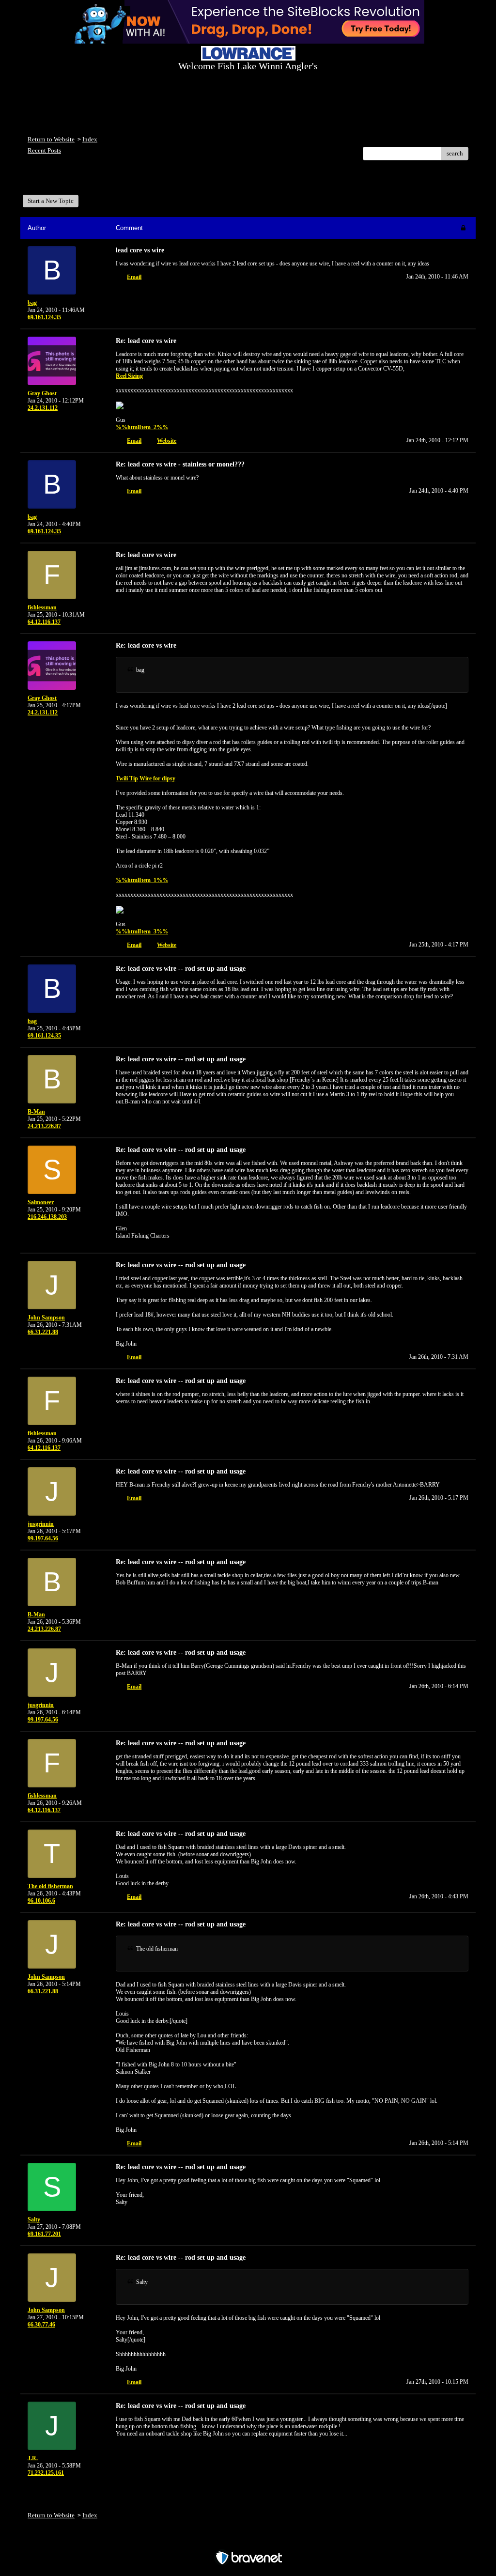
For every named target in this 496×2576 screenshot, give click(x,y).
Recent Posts (44, 150)
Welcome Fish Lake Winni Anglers (80, 181)
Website (167, 441)
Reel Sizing (129, 376)
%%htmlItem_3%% (142, 931)
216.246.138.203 (47, 1217)
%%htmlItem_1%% (142, 880)
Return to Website (51, 139)
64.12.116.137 (44, 622)
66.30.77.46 (41, 2325)
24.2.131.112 (43, 408)
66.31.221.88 (43, 1332)
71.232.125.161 (46, 2473)
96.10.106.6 (41, 1901)
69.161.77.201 (44, 2234)
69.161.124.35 (44, 317)
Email (134, 277)
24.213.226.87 (44, 1126)
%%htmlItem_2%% (142, 427)
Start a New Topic (51, 201)
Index (90, 139)
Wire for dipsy (157, 778)
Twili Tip (127, 778)
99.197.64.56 (43, 1538)
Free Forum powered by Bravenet (248, 2541)
